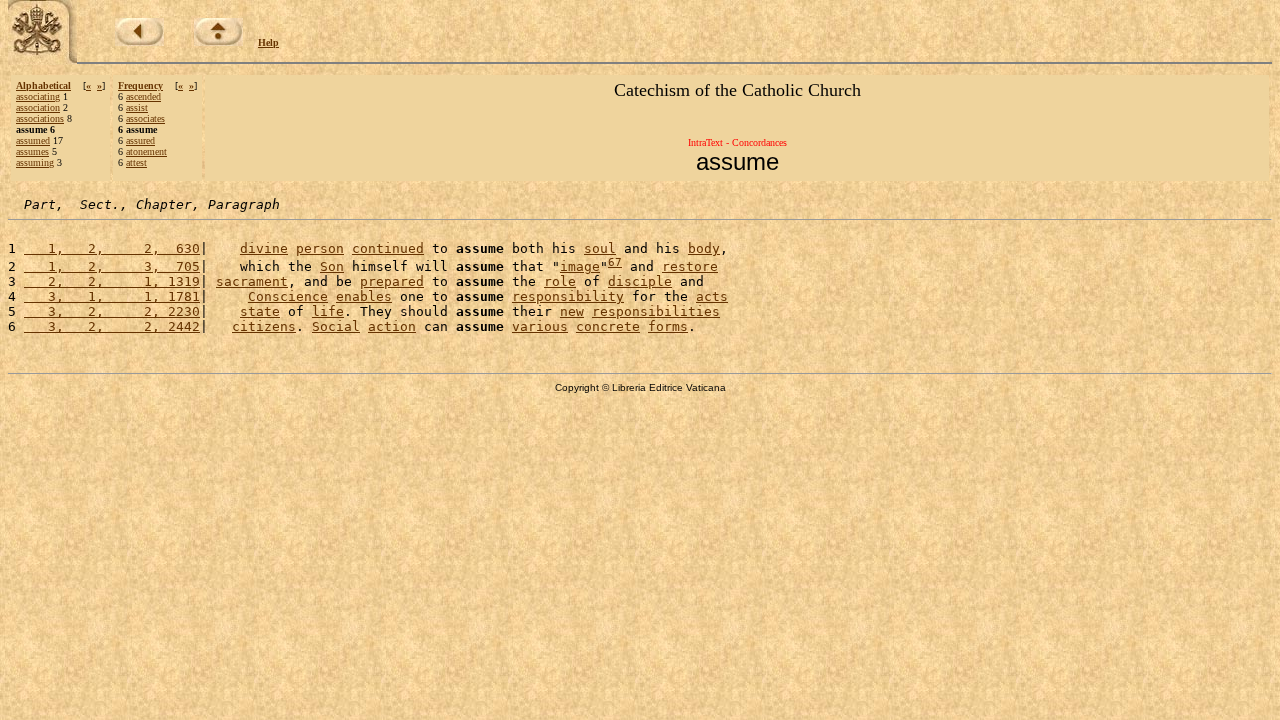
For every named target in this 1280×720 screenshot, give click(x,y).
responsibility (568, 296)
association (38, 107)
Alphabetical (43, 85)
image (580, 266)
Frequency (140, 85)
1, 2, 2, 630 (112, 248)
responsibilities (656, 311)
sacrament (252, 281)
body (704, 248)
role (560, 281)
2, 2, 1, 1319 (112, 281)
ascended (143, 96)
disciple (640, 281)
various (540, 326)
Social (336, 326)
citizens (264, 326)
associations (40, 118)
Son (332, 266)
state (260, 311)
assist (137, 107)
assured (140, 140)
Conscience (288, 296)
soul (600, 248)
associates (145, 118)
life (328, 311)
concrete (608, 326)
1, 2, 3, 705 (112, 266)
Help (268, 42)
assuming (35, 162)
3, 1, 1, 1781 (112, 296)
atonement (146, 151)
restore (690, 266)
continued (388, 248)
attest (136, 162)
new (572, 311)
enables (364, 296)
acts (712, 296)
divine (264, 248)
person (320, 248)
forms (668, 326)
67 (615, 262)
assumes (32, 151)
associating (38, 96)
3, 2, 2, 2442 (112, 326)
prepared (392, 281)
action (392, 326)
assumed (33, 140)
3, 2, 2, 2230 (112, 311)
